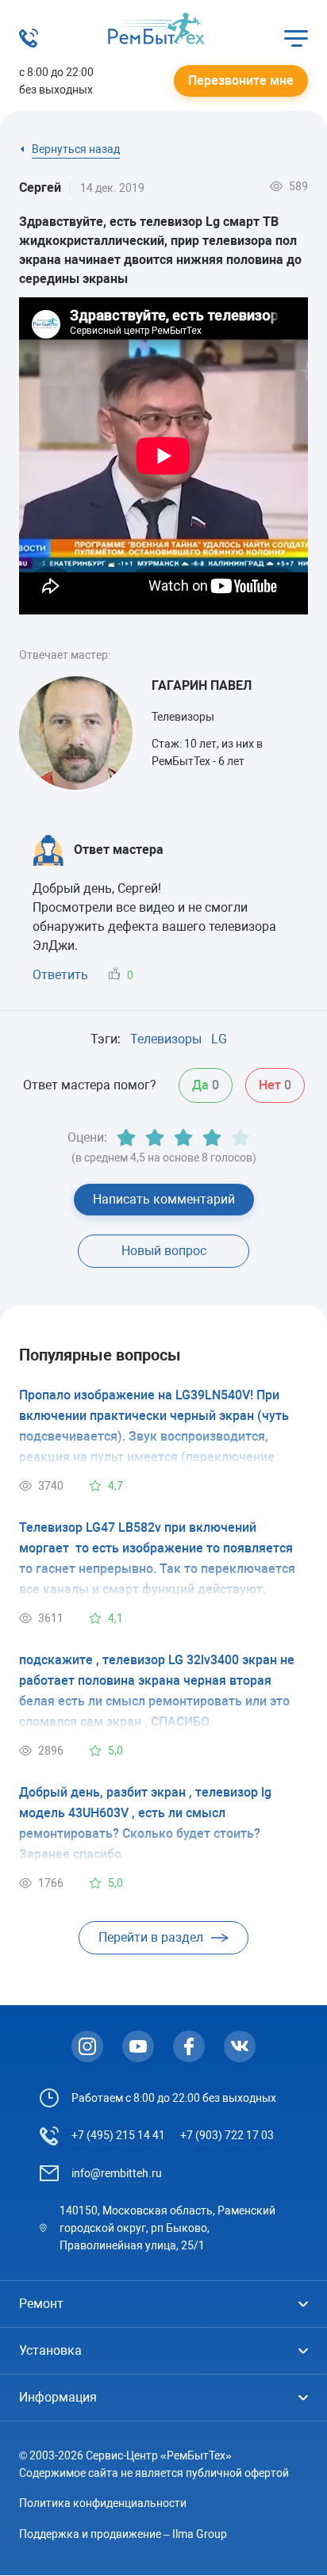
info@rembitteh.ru (117, 2173)
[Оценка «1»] (126, 1138)
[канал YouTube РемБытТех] (138, 2046)
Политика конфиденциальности (103, 2503)
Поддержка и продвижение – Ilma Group (123, 2534)
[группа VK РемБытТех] (240, 2046)
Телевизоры (166, 1039)
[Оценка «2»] (155, 1138)
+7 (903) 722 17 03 (227, 2135)
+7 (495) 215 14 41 (118, 2135)
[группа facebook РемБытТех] (189, 2046)
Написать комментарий (164, 1199)
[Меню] (296, 38)
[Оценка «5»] (240, 1138)
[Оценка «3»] (183, 1138)
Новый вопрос (164, 1251)
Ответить (60, 975)
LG (219, 1039)
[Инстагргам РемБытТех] (87, 2046)
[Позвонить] (29, 43)
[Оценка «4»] (212, 1138)
